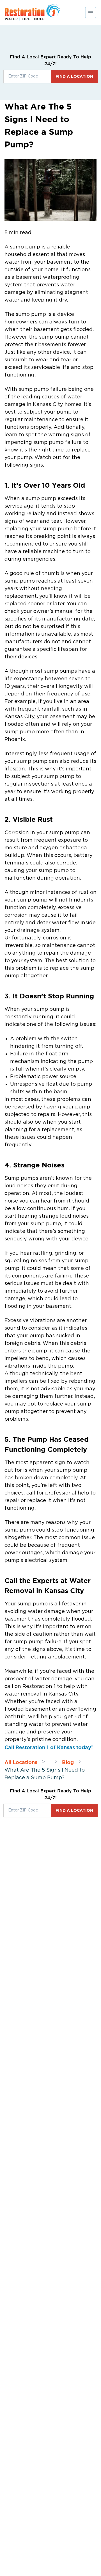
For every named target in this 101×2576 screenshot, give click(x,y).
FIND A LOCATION (74, 76)
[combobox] (27, 77)
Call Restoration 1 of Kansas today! (49, 1747)
